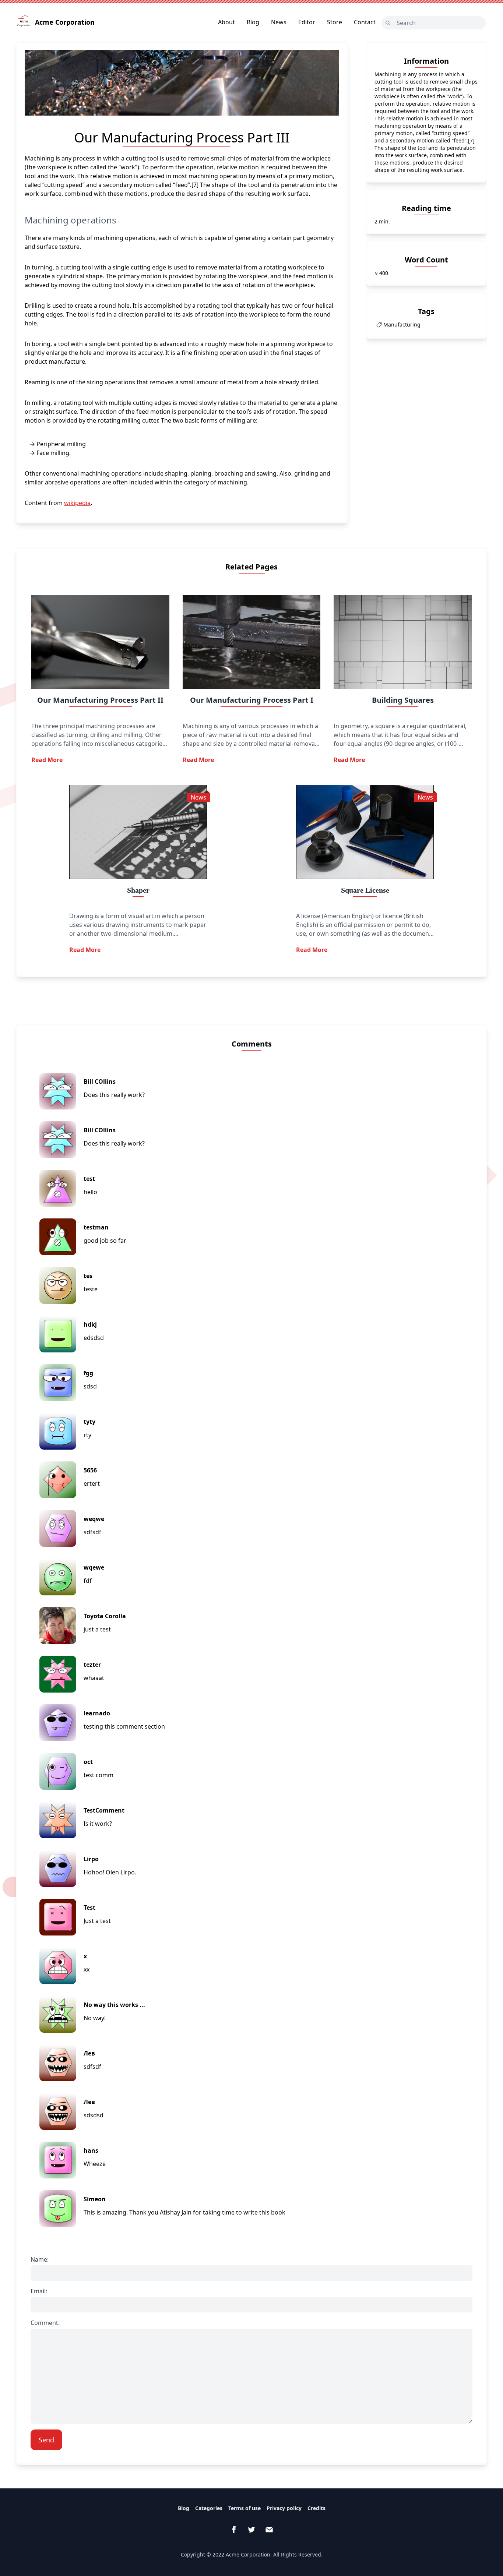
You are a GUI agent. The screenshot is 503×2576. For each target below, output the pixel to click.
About (226, 22)
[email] (269, 2530)
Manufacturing (402, 324)
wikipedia (77, 503)
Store (335, 22)
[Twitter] (251, 2530)
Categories (209, 2508)
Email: (39, 2291)
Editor (307, 22)
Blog (253, 22)
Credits (316, 2508)
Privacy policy (284, 2508)
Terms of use (245, 2508)
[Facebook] (234, 2530)
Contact (365, 22)
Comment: (45, 2323)
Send (46, 2440)
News (279, 22)
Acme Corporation (65, 22)
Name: (40, 2259)
